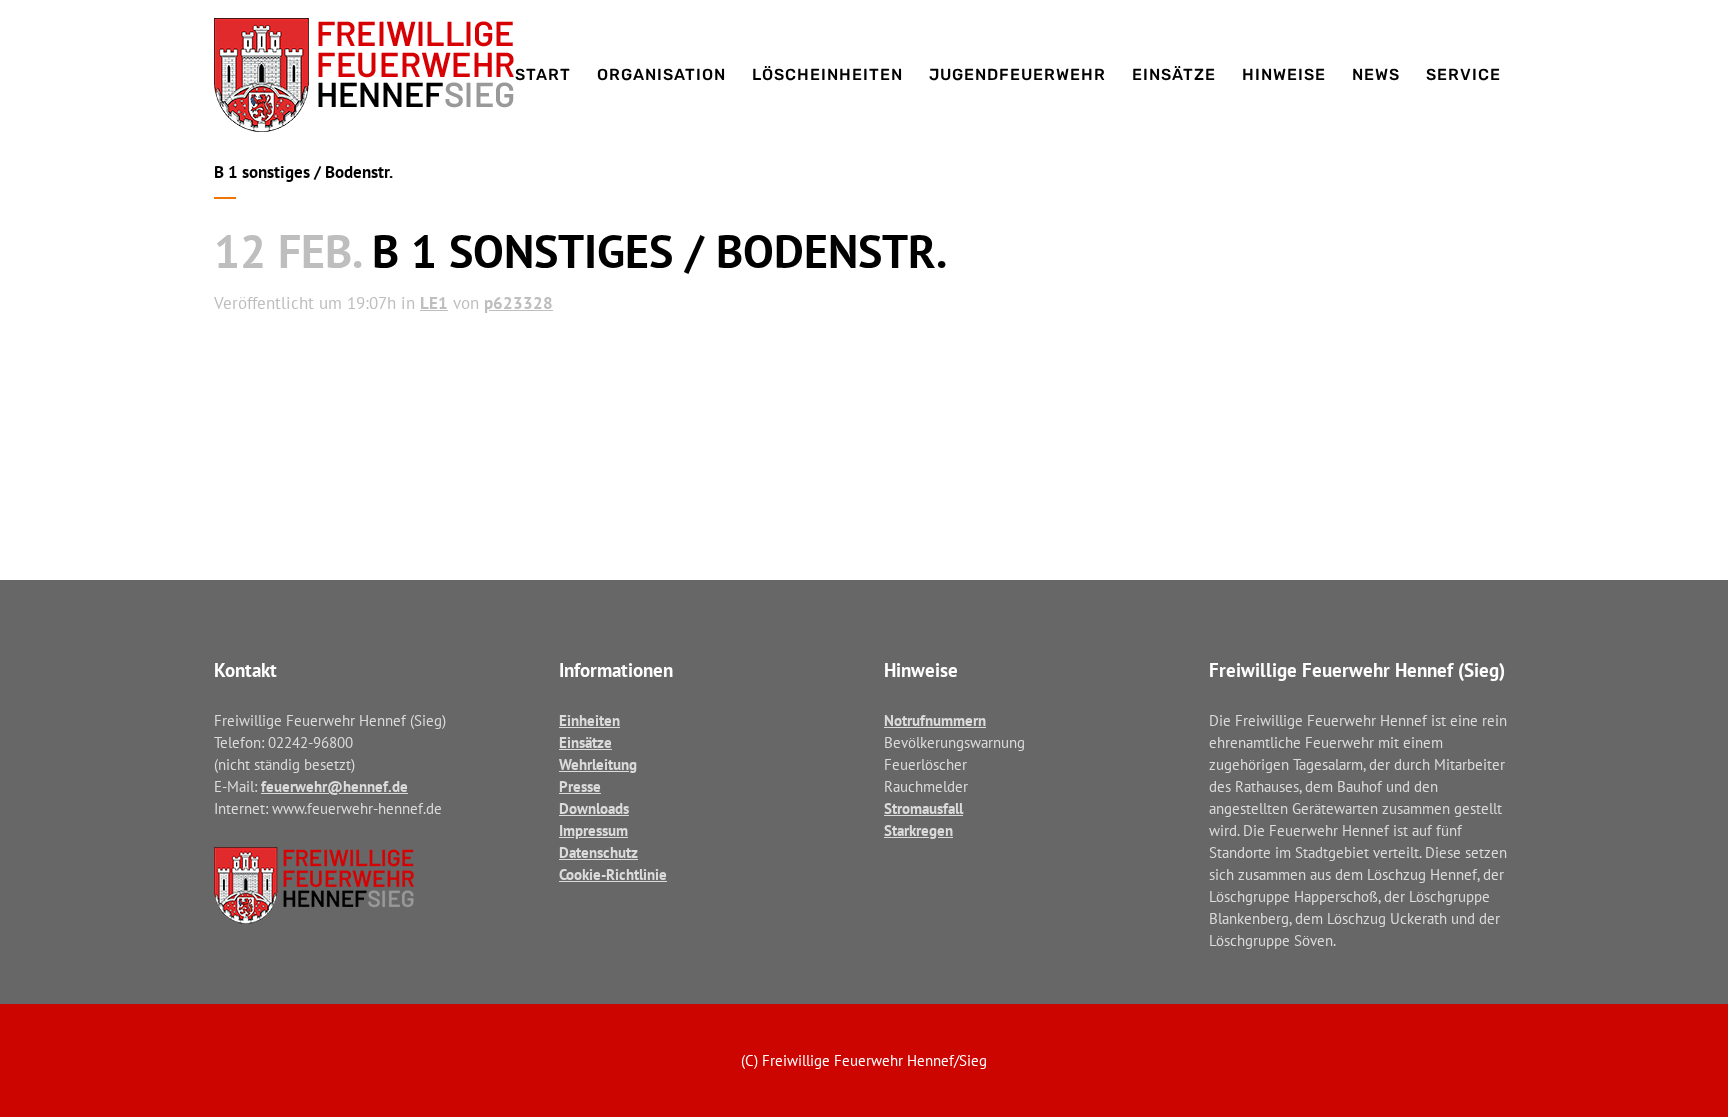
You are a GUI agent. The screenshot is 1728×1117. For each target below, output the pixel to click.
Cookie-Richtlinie (613, 874)
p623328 (518, 303)
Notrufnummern (935, 720)
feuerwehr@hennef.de (334, 786)
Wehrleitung (598, 764)
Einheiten (589, 720)
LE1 (434, 303)
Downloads (594, 808)
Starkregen (918, 830)
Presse (580, 786)
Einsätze (585, 742)
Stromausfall (923, 808)
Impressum (593, 830)
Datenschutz (598, 852)
